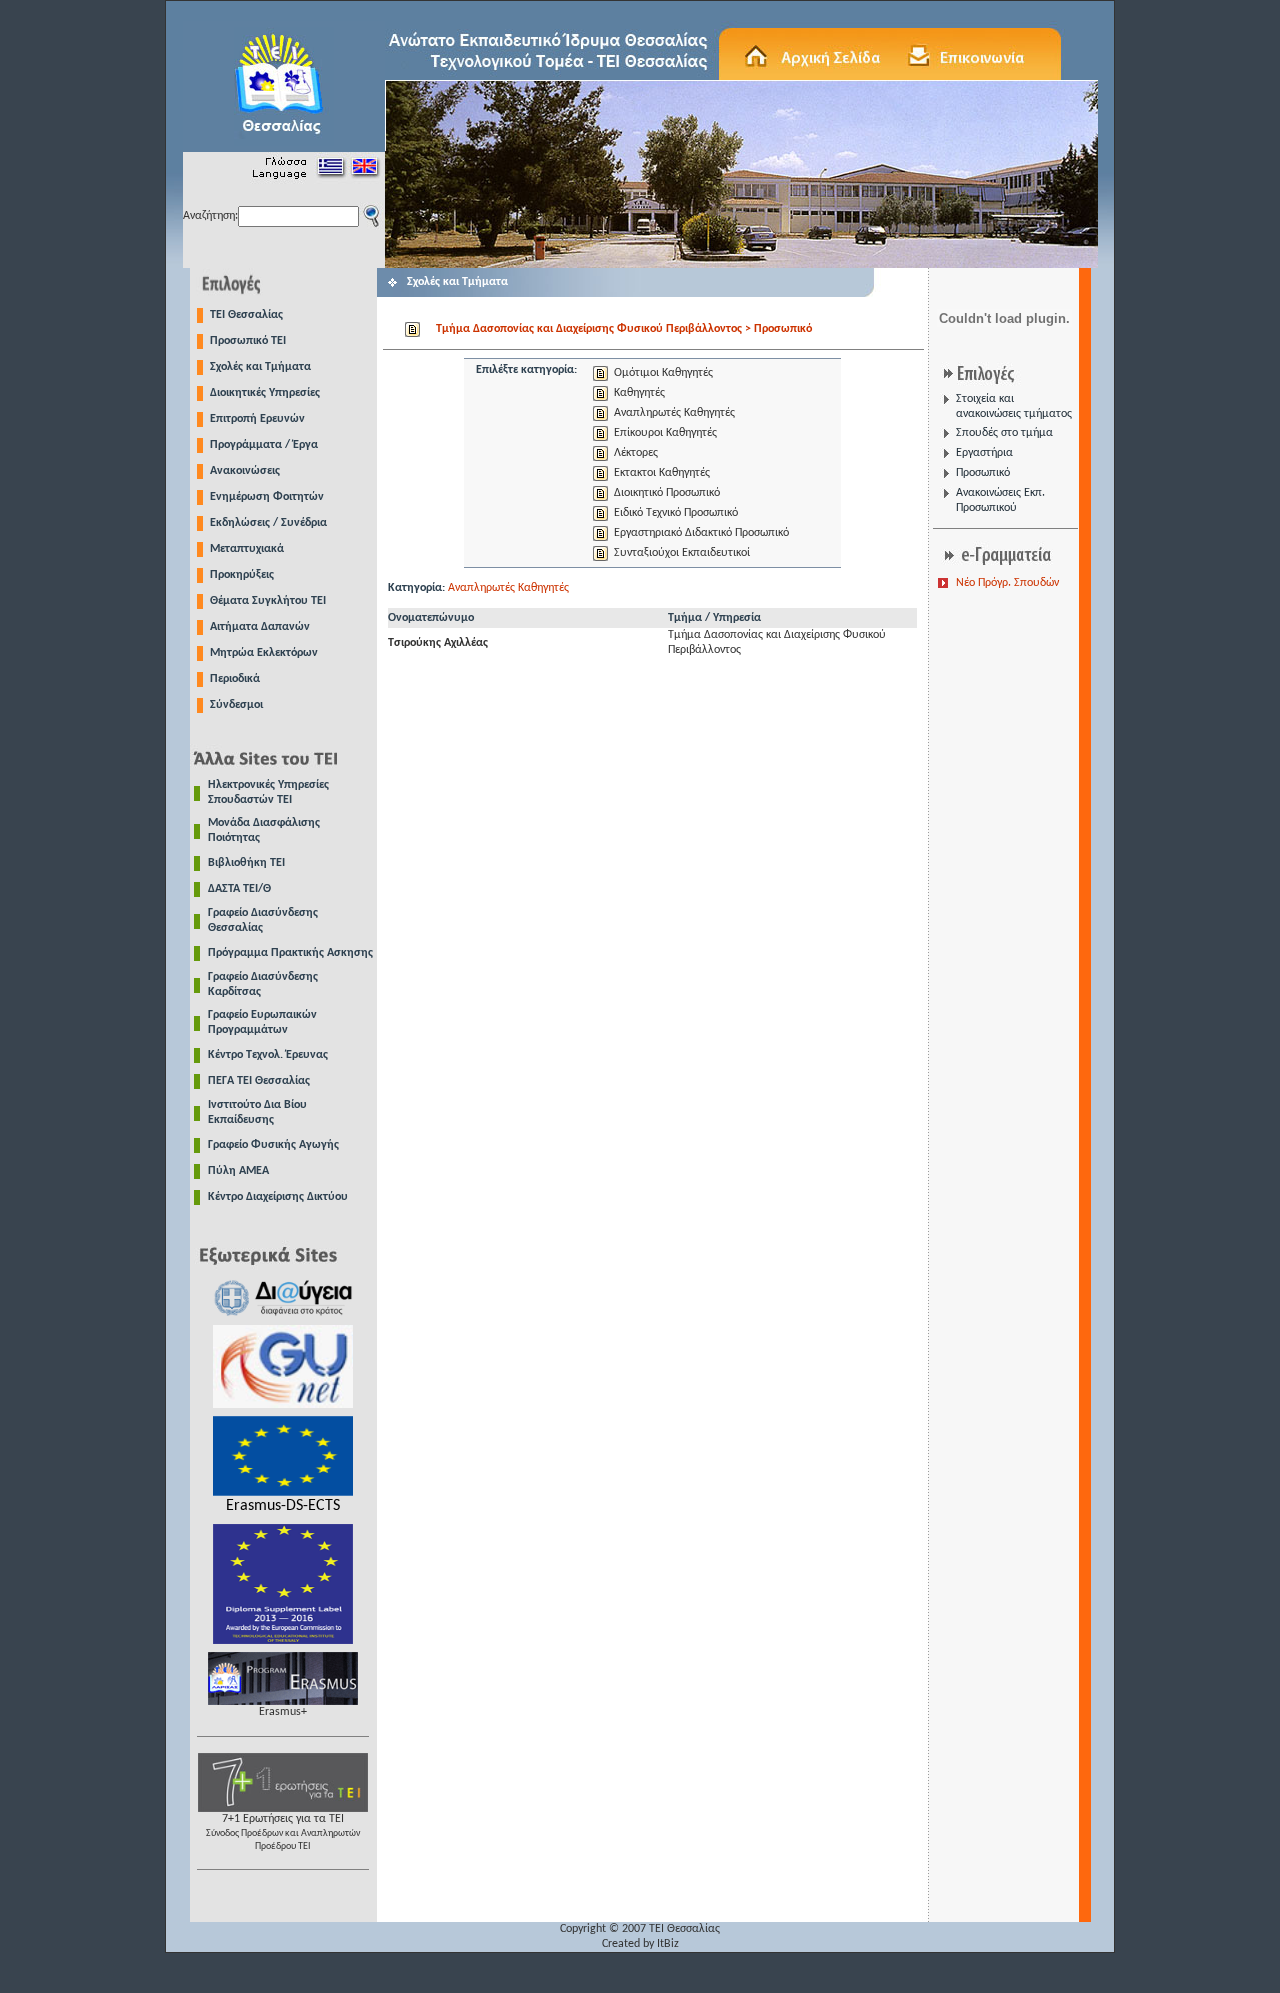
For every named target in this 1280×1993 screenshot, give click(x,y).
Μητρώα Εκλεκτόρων (264, 653)
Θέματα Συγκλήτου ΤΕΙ (268, 601)
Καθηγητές (639, 393)
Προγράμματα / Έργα (264, 445)
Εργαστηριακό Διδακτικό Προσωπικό (701, 533)
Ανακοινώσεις (245, 471)
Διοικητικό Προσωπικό (667, 493)
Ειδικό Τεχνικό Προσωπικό (676, 513)
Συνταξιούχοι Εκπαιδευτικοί (682, 553)
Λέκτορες (636, 453)
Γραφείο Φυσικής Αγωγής (273, 1145)
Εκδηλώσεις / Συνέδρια (268, 523)
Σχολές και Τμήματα (260, 367)
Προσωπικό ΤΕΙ (248, 341)
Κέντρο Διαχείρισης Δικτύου (278, 1197)
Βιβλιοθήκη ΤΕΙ (246, 863)
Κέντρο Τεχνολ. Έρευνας (268, 1055)
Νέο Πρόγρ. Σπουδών (1007, 583)
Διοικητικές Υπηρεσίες (265, 393)
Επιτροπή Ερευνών (257, 419)
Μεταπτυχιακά (247, 549)
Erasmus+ (283, 1712)
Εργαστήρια (984, 453)
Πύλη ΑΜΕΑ (238, 1171)
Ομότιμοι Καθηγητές (663, 373)
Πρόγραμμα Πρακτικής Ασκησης (290, 953)
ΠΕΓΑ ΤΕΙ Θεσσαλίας (259, 1081)
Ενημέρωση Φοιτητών (267, 497)
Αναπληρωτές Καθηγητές (674, 413)
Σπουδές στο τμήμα (1004, 433)
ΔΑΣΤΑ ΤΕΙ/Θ (239, 889)
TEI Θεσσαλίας (246, 315)
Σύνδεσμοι (236, 705)
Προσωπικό (983, 473)
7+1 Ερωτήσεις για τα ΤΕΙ (283, 1832)
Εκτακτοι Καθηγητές (662, 473)
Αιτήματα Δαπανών (260, 627)
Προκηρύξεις (242, 575)
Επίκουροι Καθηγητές (665, 433)
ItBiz (668, 1944)
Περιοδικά (235, 679)
